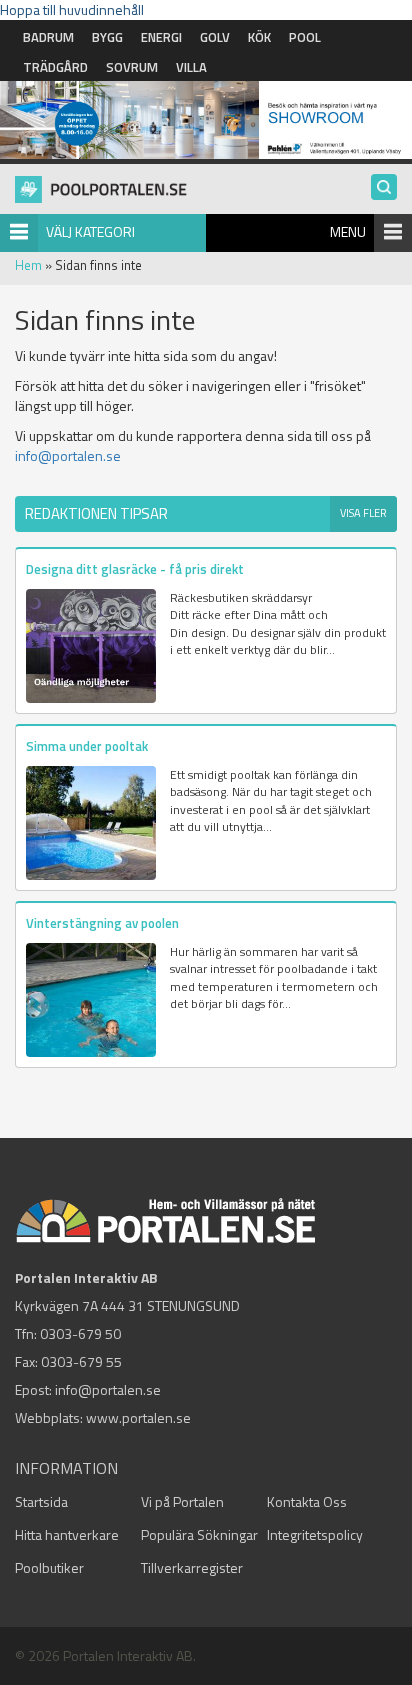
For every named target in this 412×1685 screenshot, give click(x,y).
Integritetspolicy (315, 1534)
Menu (348, 231)
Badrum (48, 37)
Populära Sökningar (199, 1534)
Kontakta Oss (307, 1501)
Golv (215, 37)
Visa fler (363, 513)
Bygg (107, 37)
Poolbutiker (49, 1567)
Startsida (41, 1501)
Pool (305, 37)
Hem (28, 265)
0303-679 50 (80, 1333)
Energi (161, 37)
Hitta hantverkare (67, 1534)
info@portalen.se (68, 455)
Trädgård (55, 67)
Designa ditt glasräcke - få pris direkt (135, 569)
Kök (259, 37)
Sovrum (132, 67)
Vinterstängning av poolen (102, 923)
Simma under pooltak (87, 746)
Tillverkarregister (192, 1567)
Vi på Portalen (182, 1501)
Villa (191, 67)
